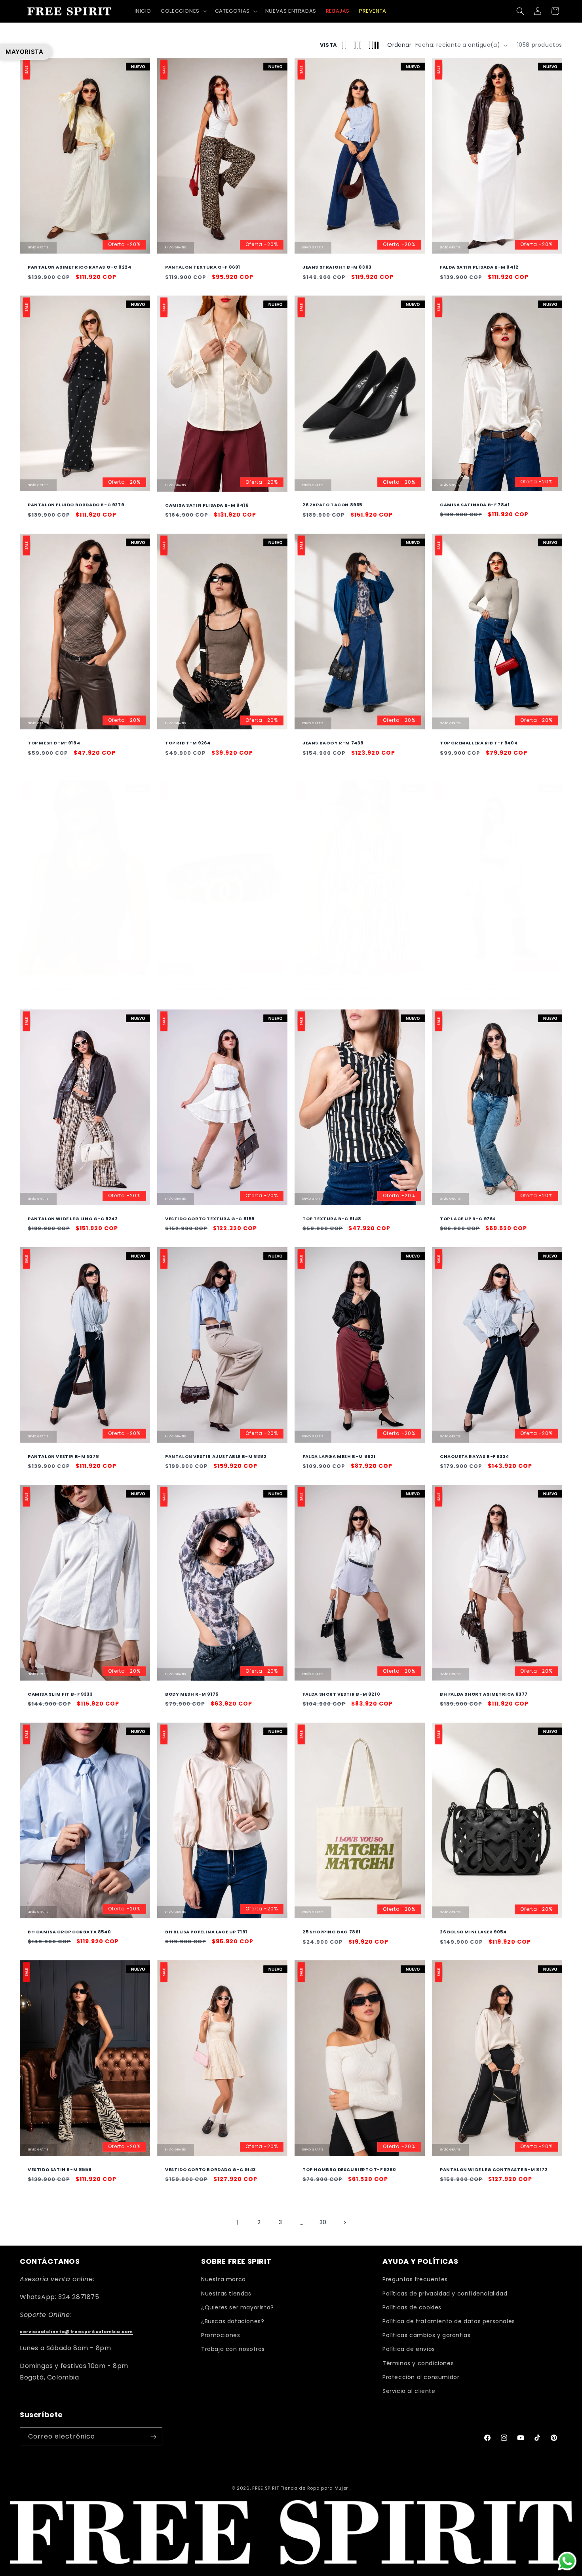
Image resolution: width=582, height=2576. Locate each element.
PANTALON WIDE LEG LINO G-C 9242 (73, 1219)
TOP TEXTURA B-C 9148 (332, 1219)
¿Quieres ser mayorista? (238, 2307)
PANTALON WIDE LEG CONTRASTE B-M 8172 (494, 2170)
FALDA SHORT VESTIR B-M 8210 (341, 1694)
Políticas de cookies (412, 2307)
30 (323, 2222)
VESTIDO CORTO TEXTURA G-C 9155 (210, 1219)
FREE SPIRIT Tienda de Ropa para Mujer (300, 2488)
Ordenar (399, 45)
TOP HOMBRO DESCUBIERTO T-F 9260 (349, 2170)
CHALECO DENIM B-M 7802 (61, 989)
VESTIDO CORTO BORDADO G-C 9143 (211, 2170)
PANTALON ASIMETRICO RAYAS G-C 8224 (79, 267)
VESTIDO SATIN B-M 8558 (60, 2170)
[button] (183, 11)
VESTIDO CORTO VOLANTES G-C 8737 (487, 988)
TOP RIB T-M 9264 (188, 743)
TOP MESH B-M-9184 (54, 743)
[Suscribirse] (153, 2437)
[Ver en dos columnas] (344, 45)
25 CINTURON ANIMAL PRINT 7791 (207, 989)
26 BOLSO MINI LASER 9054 (473, 1932)
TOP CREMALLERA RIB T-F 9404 (479, 743)
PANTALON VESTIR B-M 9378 (63, 1456)
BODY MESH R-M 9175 (192, 1694)
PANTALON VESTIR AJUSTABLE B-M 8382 (216, 1456)
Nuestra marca (223, 2280)
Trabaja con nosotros (233, 2349)
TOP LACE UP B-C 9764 (468, 1219)
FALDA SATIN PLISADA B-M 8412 (479, 267)
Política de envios (409, 2349)
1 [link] (238, 2222)
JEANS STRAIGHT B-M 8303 (337, 267)
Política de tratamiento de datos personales (449, 2321)
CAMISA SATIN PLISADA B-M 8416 (207, 505)
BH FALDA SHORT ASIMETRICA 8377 (484, 1694)
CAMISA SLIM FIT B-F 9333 (60, 1694)
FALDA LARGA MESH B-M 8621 (339, 1456)
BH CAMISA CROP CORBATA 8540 (69, 1931)
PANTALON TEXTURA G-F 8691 (203, 267)
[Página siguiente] (344, 2223)
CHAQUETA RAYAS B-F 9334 (475, 1456)
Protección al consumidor (421, 2377)
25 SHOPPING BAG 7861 (332, 1932)
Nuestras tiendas (226, 2294)
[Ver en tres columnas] (358, 45)
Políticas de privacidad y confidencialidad (445, 2294)
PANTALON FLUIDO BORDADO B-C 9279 (76, 505)
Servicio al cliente (409, 2391)
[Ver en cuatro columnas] (374, 45)
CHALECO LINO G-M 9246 (334, 988)
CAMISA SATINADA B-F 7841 (475, 505)
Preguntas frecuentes (415, 2280)
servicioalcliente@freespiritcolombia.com (76, 2332)
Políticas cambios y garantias (426, 2335)
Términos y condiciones (418, 2363)
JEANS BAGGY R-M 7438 (333, 743)
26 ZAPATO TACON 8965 (332, 505)
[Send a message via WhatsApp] (567, 2561)
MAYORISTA (24, 52)
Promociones (221, 2335)
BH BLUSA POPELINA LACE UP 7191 (206, 1931)
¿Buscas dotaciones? (233, 2321)
